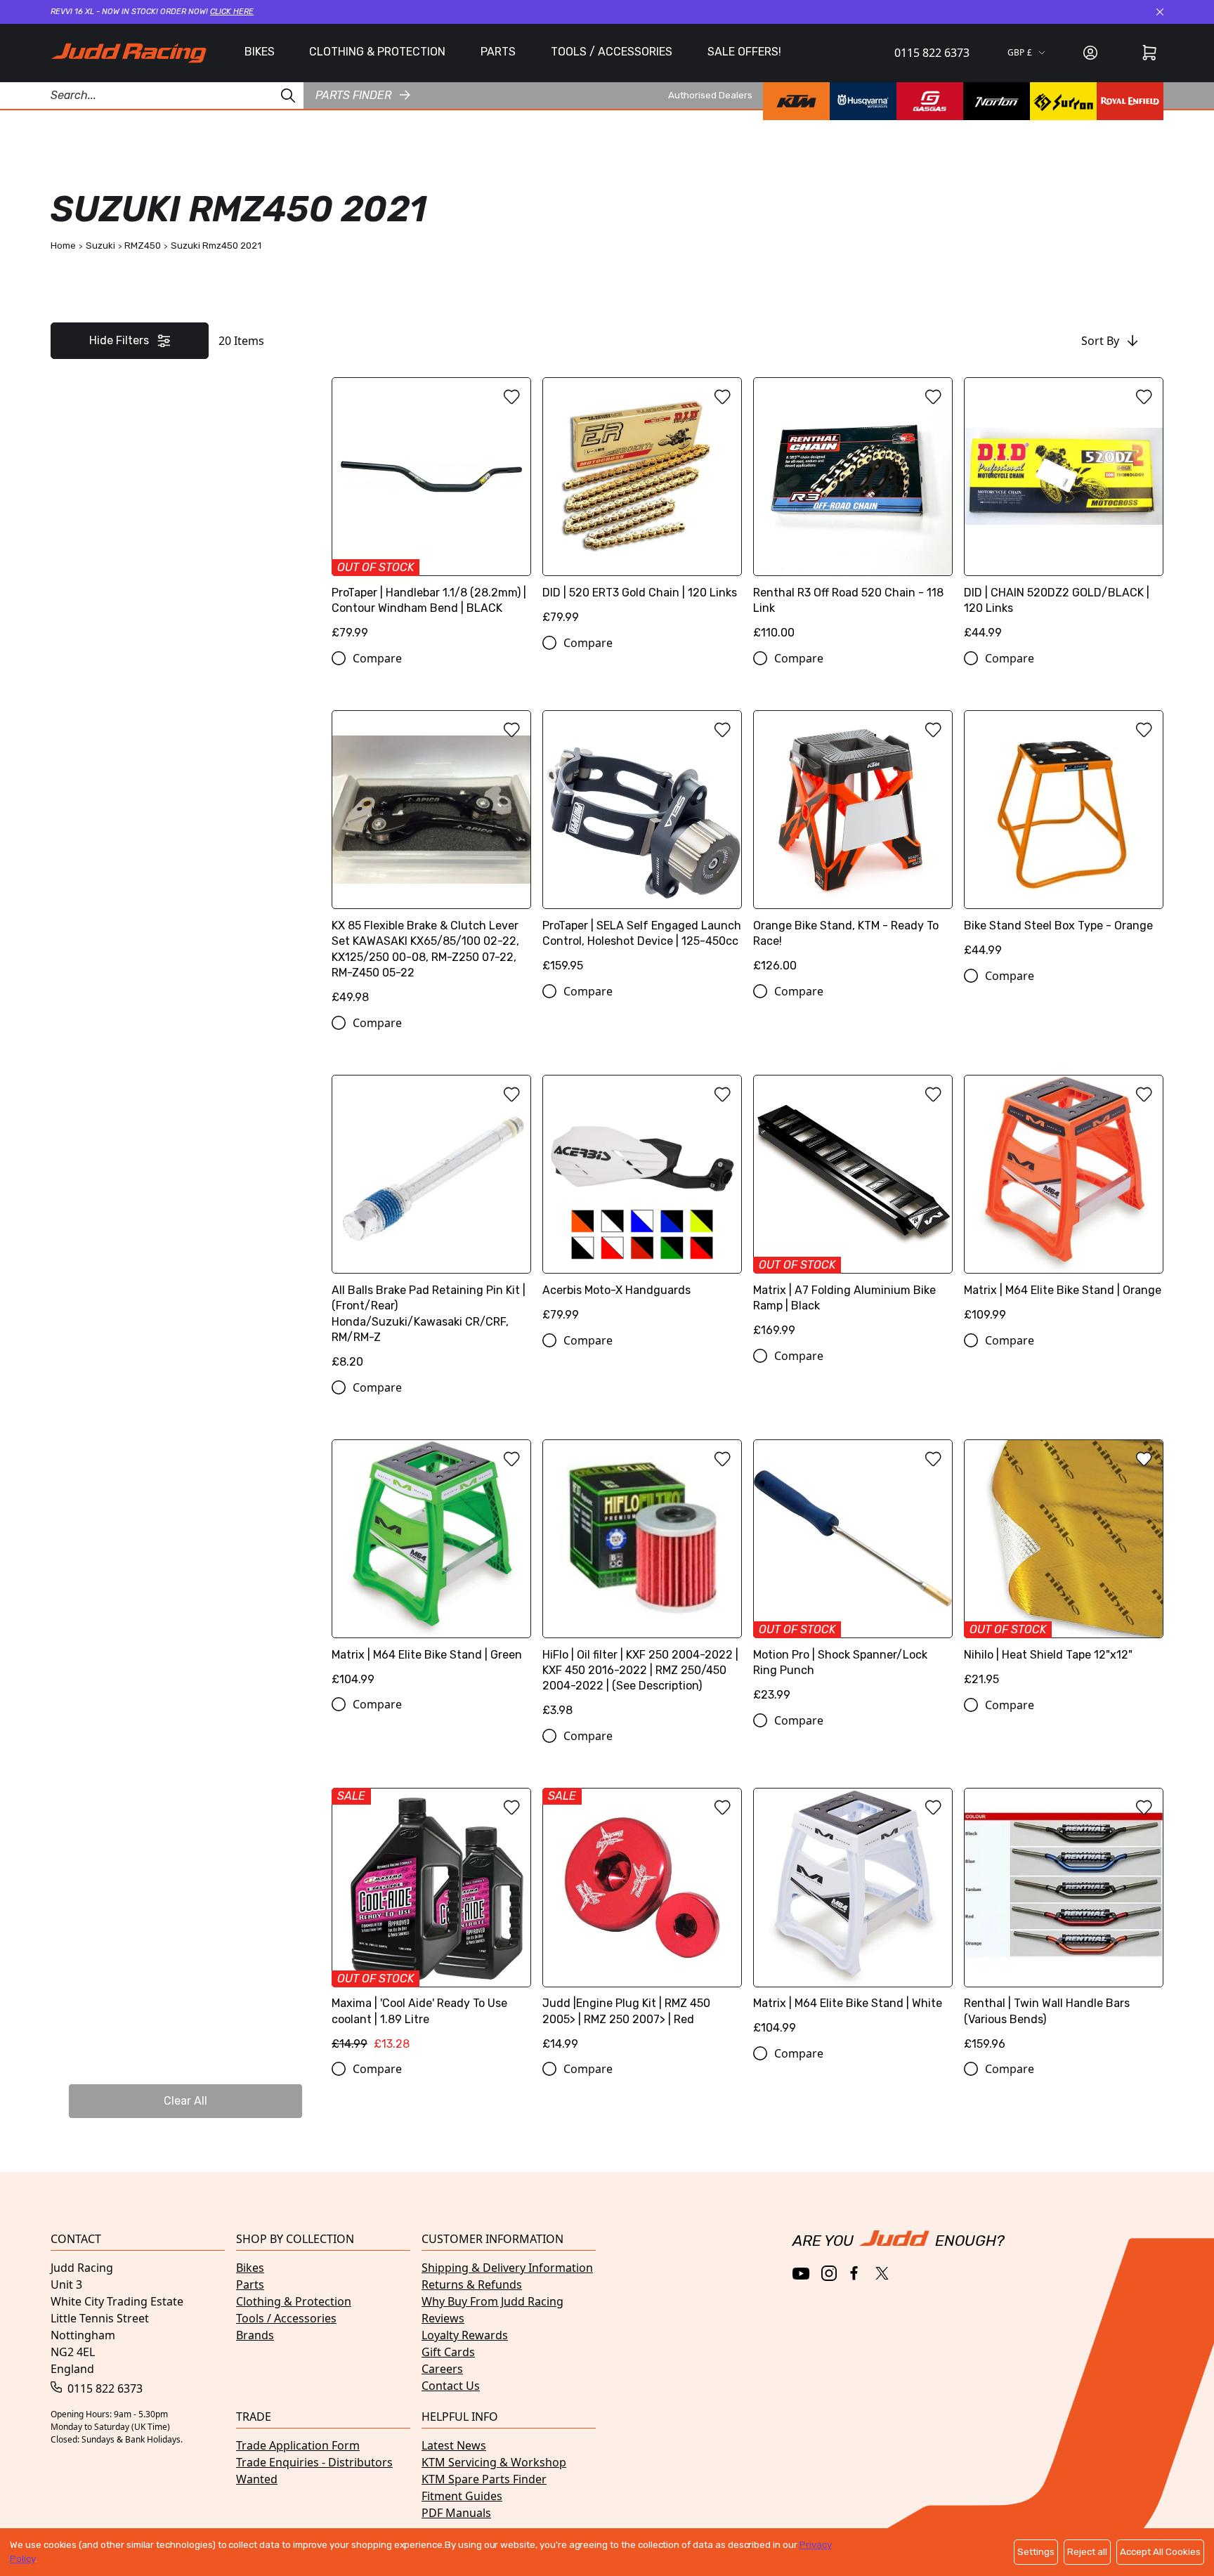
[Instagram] (829, 2273)
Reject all (1087, 2552)
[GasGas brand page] (930, 101)
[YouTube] (801, 2274)
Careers (442, 2369)
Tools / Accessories (286, 2318)
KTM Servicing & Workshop (494, 2462)
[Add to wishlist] (511, 397)
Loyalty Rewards (465, 2335)
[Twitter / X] (882, 2273)
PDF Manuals (456, 2513)
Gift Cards (448, 2352)
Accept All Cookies (1160, 2552)
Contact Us (451, 2386)
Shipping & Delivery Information (507, 2268)
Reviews (443, 2318)
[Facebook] (855, 2274)
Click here (232, 12)
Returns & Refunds (472, 2284)
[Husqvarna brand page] (863, 101)
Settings (1036, 2552)
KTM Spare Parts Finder (484, 2479)
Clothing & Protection (294, 2301)
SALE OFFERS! (744, 52)
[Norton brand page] (997, 101)
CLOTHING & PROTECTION (377, 52)
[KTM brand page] (796, 101)
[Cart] (1149, 53)
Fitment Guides (462, 2496)
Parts (250, 2284)
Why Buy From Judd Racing (492, 2301)
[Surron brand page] (1063, 101)
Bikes (250, 2268)
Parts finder (353, 94)
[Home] (129, 53)
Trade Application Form (298, 2445)
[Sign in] (1090, 53)
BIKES (260, 52)
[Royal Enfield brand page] (1130, 101)
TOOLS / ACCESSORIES (612, 52)
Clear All (185, 2101)
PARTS (498, 52)
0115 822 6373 (932, 53)
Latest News (454, 2445)
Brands (255, 2335)
